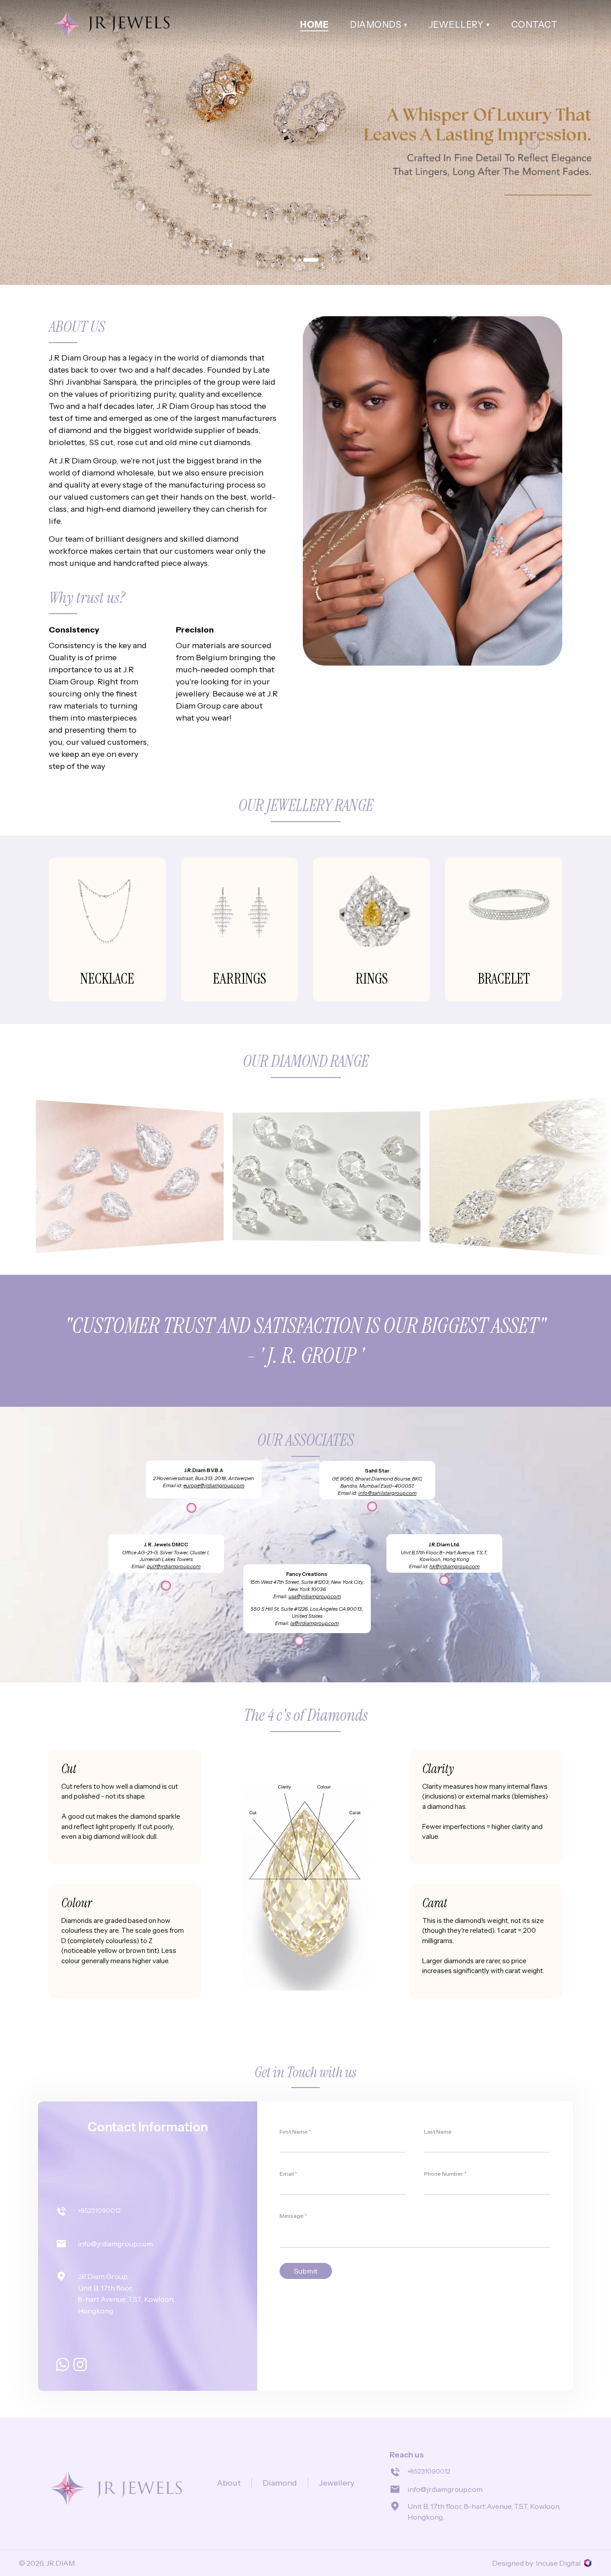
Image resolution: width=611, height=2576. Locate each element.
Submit (306, 2271)
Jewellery (337, 2483)
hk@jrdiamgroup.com (454, 1566)
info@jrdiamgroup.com (115, 2244)
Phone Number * (445, 2174)
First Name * (295, 2132)
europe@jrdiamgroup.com (214, 1485)
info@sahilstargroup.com (387, 1493)
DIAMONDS (376, 25)
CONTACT (535, 25)
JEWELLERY (456, 25)
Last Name (438, 2132)
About (229, 2483)
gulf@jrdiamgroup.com (174, 1566)
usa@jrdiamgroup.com (315, 1596)
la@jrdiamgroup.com (314, 1623)
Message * (293, 2216)
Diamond (280, 2483)
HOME (314, 25)
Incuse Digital (558, 2563)
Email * (288, 2174)
